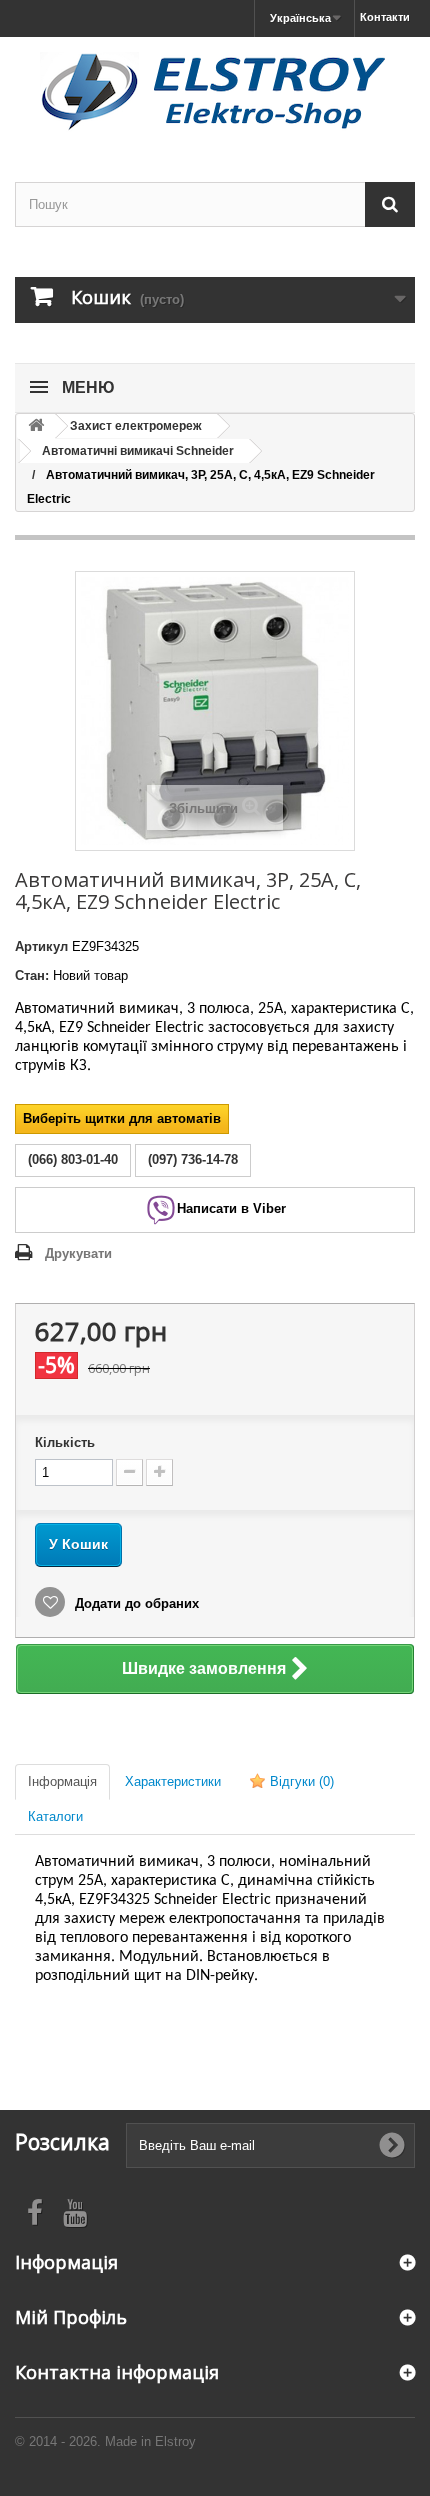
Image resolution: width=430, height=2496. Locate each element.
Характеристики (173, 1781)
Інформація (62, 1781)
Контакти (385, 17)
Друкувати (78, 1253)
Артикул (41, 946)
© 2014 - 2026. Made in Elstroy (105, 2441)
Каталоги (55, 1816)
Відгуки (300, 1781)
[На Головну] (36, 426)
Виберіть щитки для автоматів (122, 1118)
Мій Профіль (71, 2317)
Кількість (65, 1442)
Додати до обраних (135, 1603)
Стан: (32, 975)
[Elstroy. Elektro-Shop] (215, 92)
